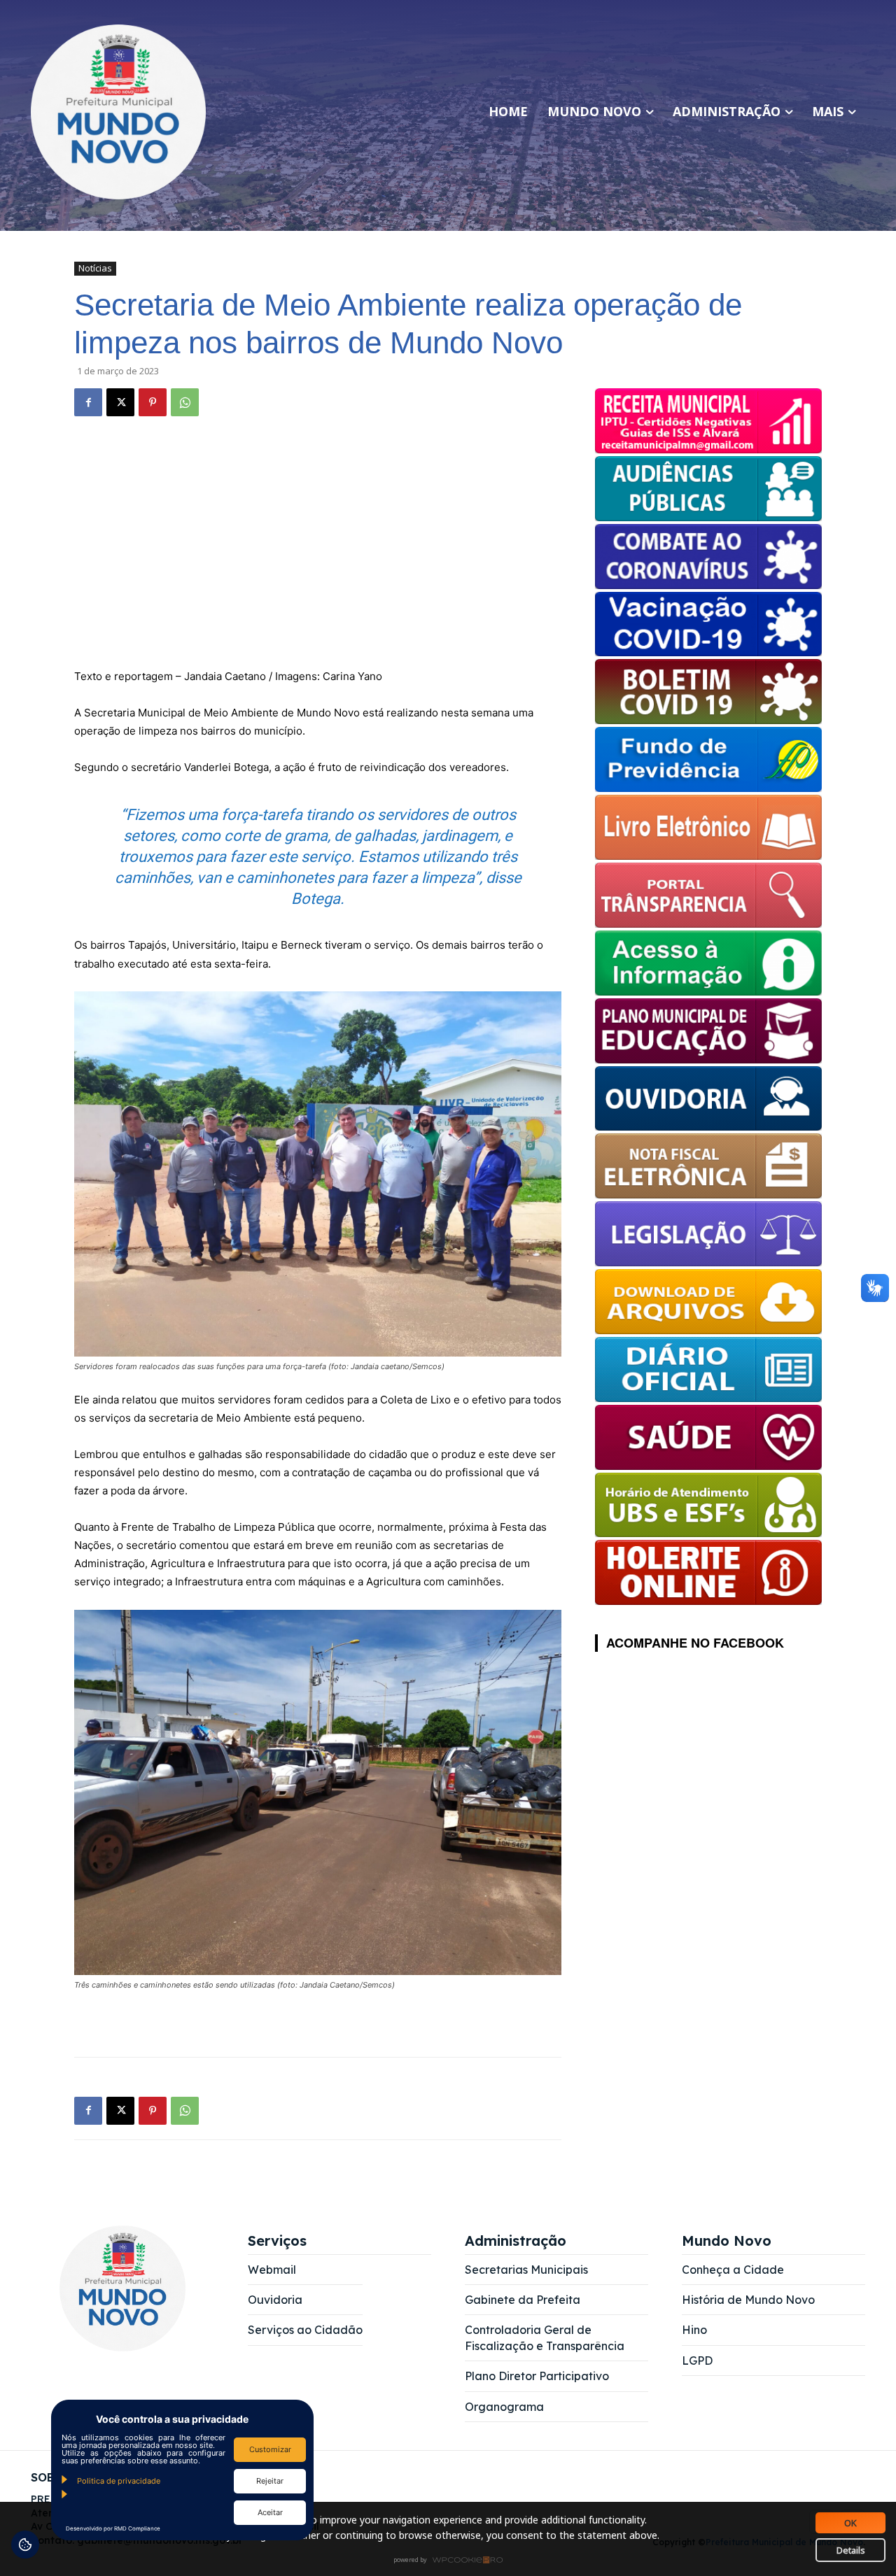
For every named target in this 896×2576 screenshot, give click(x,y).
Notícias (95, 268)
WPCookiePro (452, 2561)
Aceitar (270, 2512)
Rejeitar (270, 2481)
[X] (120, 402)
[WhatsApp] (185, 402)
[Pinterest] (153, 402)
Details (851, 2550)
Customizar (270, 2449)
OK (850, 2523)
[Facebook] (88, 402)
